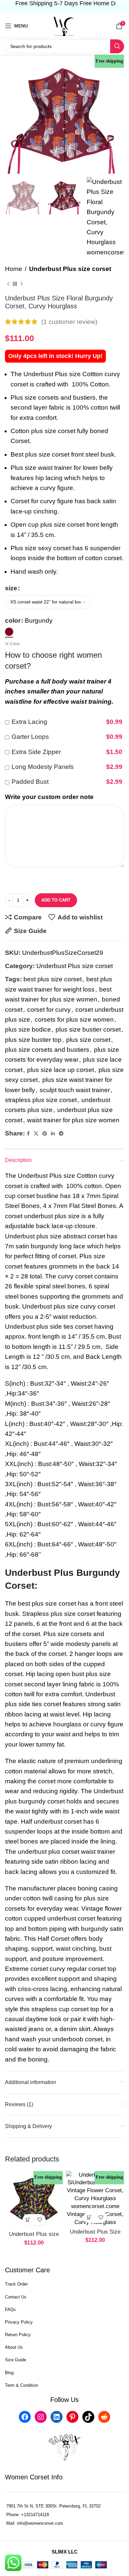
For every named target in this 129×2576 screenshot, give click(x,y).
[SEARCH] (117, 46)
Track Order (16, 2284)
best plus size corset (53, 979)
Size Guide (16, 2360)
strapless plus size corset (41, 1100)
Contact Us (16, 2297)
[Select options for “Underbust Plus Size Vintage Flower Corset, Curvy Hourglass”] (89, 2217)
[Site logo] (64, 25)
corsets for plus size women (74, 1020)
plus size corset (88, 1040)
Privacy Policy (19, 2322)
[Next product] (21, 284)
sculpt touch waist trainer (75, 1090)
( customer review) (69, 321)
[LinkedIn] (57, 2417)
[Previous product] (8, 284)
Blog (9, 2373)
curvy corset (75, 1276)
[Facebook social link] (28, 1134)
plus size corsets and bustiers (47, 1050)
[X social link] (36, 1134)
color (13, 621)
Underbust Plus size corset (70, 269)
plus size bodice (28, 1029)
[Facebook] (25, 2417)
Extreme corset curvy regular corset (55, 1969)
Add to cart (56, 900)
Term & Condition (21, 2385)
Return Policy (18, 2335)
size (11, 588)
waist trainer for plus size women (73, 1120)
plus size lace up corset (61, 1070)
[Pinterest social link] (45, 1134)
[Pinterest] (72, 2417)
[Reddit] (104, 2417)
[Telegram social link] (61, 1134)
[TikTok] (88, 2417)
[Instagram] (41, 2417)
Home (14, 269)
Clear (15, 644)
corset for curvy (49, 1010)
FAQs (10, 2310)
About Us (14, 2347)
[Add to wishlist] (40, 2220)
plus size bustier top (33, 1040)
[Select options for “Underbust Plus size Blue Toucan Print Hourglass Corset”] (28, 2220)
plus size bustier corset (88, 1029)
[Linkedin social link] (53, 1134)
